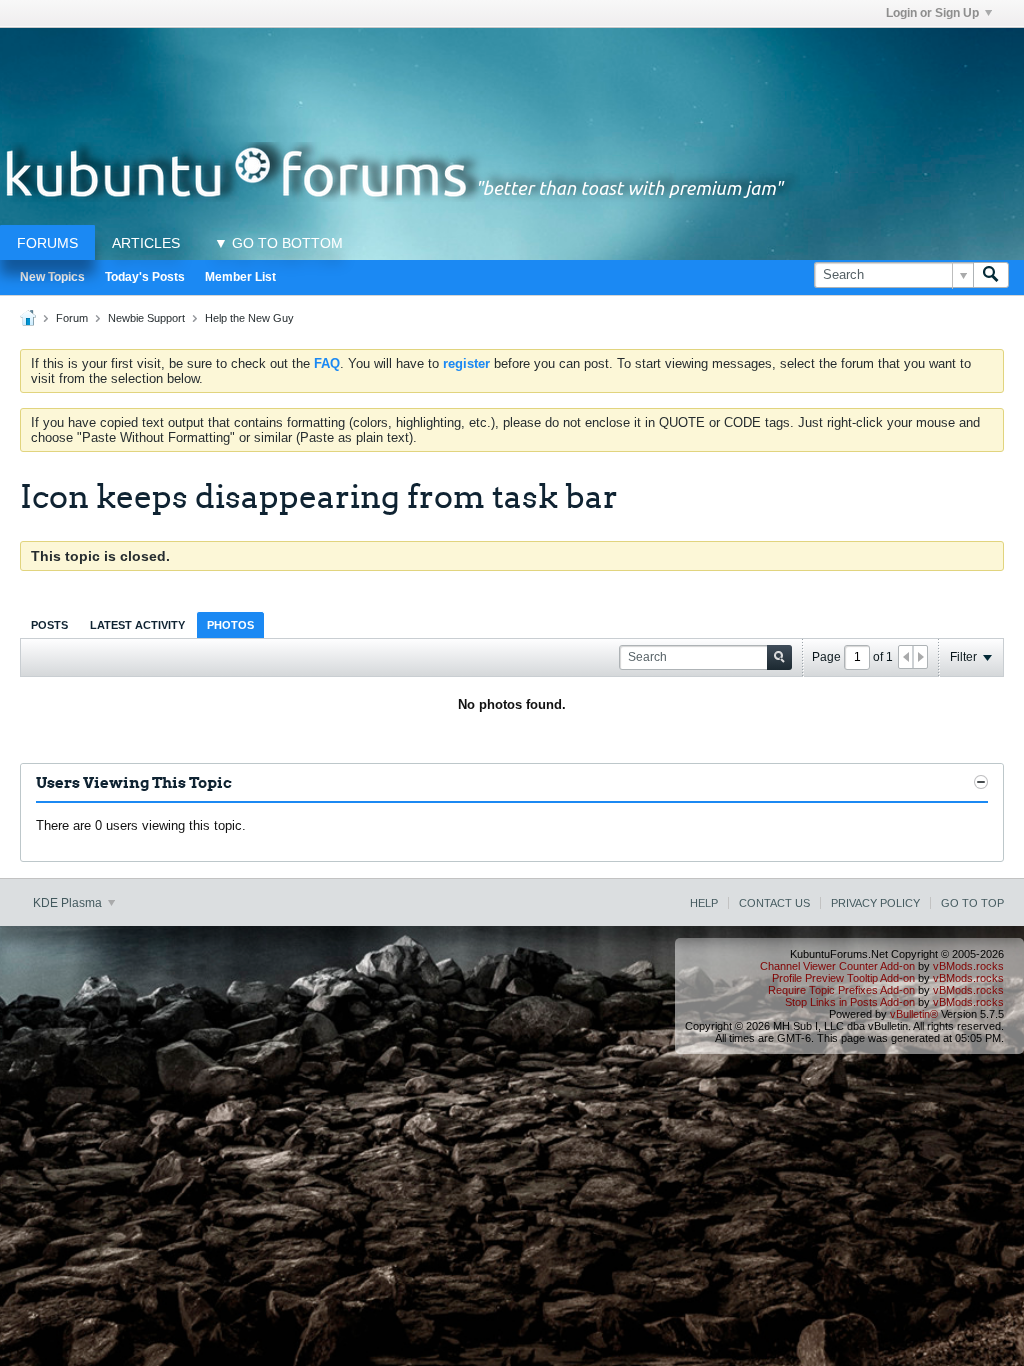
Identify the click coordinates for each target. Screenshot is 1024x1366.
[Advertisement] (512, 73)
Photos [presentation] (230, 625)
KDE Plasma (69, 903)
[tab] (49, 624)
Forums (47, 243)
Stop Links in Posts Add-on (850, 1002)
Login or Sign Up (932, 13)
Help (704, 903)
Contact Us (774, 903)
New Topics (52, 277)
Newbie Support (146, 318)
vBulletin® (914, 1014)
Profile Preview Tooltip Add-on (843, 978)
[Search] (991, 275)
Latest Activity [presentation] (137, 625)
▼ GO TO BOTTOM (278, 243)
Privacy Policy (875, 903)
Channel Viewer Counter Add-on (837, 966)
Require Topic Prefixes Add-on (841, 990)
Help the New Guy (249, 318)
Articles (146, 243)
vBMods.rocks (968, 966)
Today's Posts (145, 277)
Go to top (972, 903)
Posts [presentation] (49, 625)
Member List (240, 277)
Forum (72, 318)
